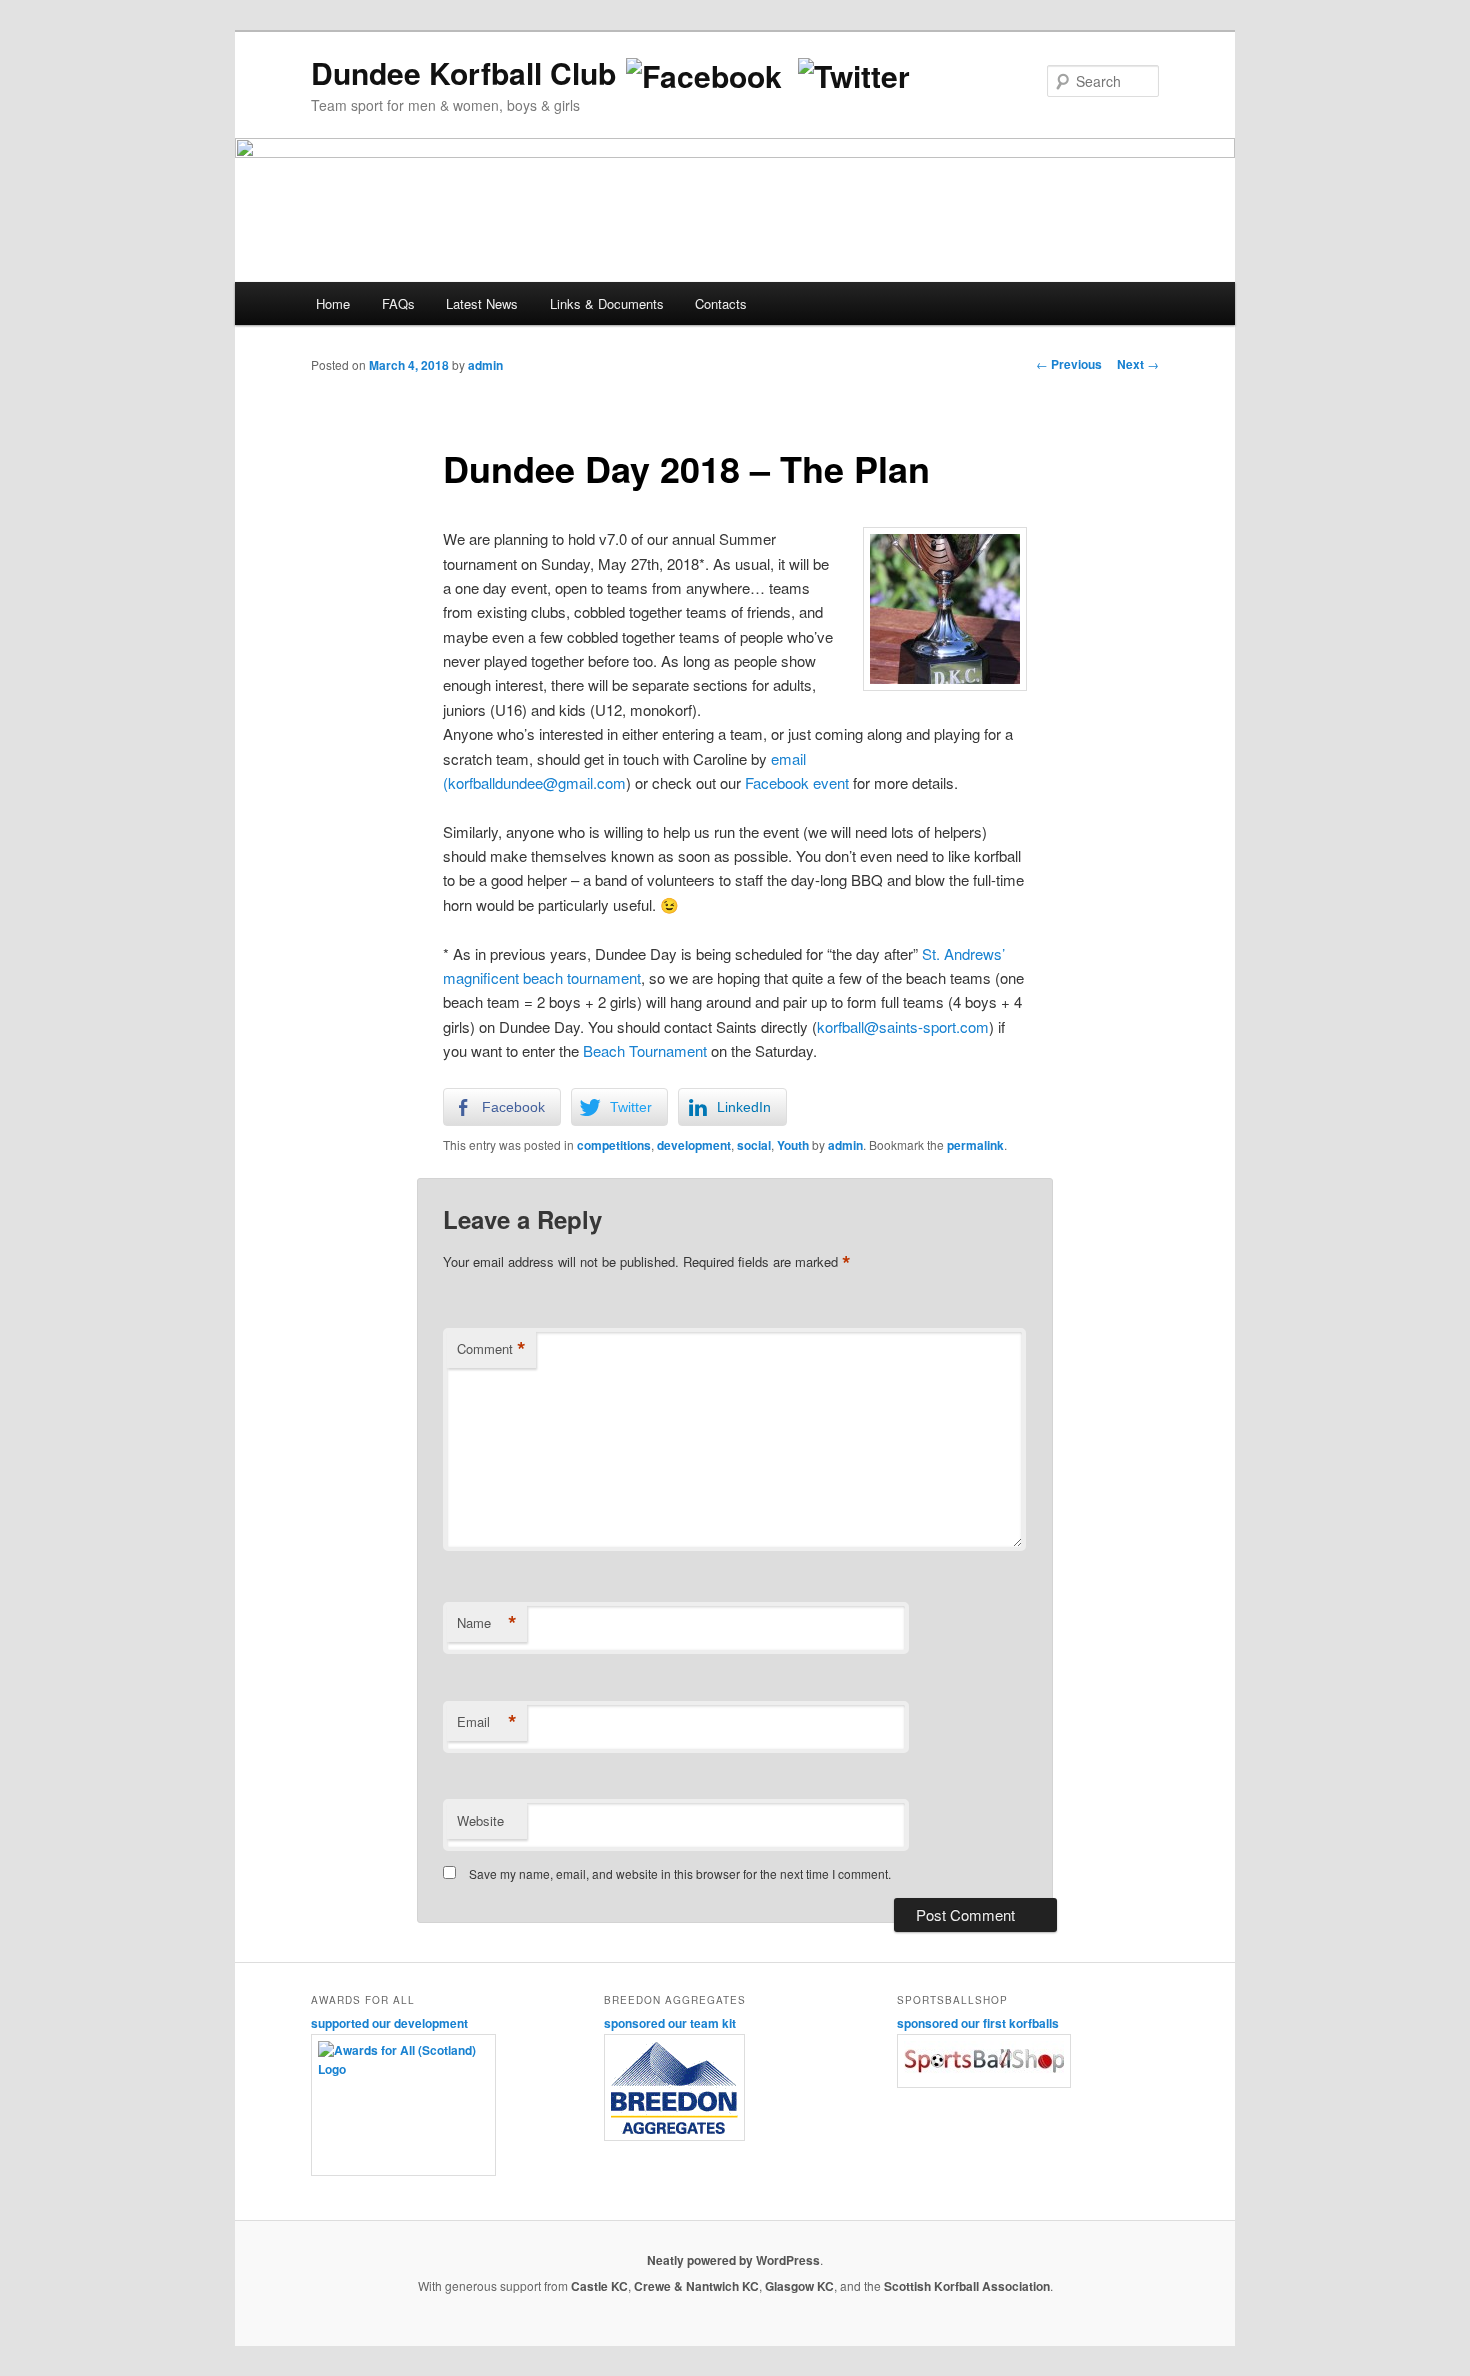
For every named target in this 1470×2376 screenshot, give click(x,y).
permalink (975, 1145)
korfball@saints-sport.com (903, 1026)
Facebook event (797, 782)
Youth (793, 1145)
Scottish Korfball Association (967, 2286)
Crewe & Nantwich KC (696, 2286)
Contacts (721, 303)
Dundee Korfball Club (463, 72)
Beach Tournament (645, 1050)
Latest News (482, 303)
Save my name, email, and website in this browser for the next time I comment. (680, 1873)
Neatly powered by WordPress (733, 2260)
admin (485, 365)
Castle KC (599, 2286)
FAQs (398, 303)
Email (487, 1722)
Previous (1069, 364)
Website (480, 1820)
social (754, 1145)
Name (487, 1623)
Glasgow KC (799, 2286)
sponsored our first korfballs (978, 2023)
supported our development (389, 2023)
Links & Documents (607, 303)
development (694, 1145)
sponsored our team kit (670, 2023)
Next (1138, 364)
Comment (491, 1349)
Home (333, 303)
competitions (614, 1145)
